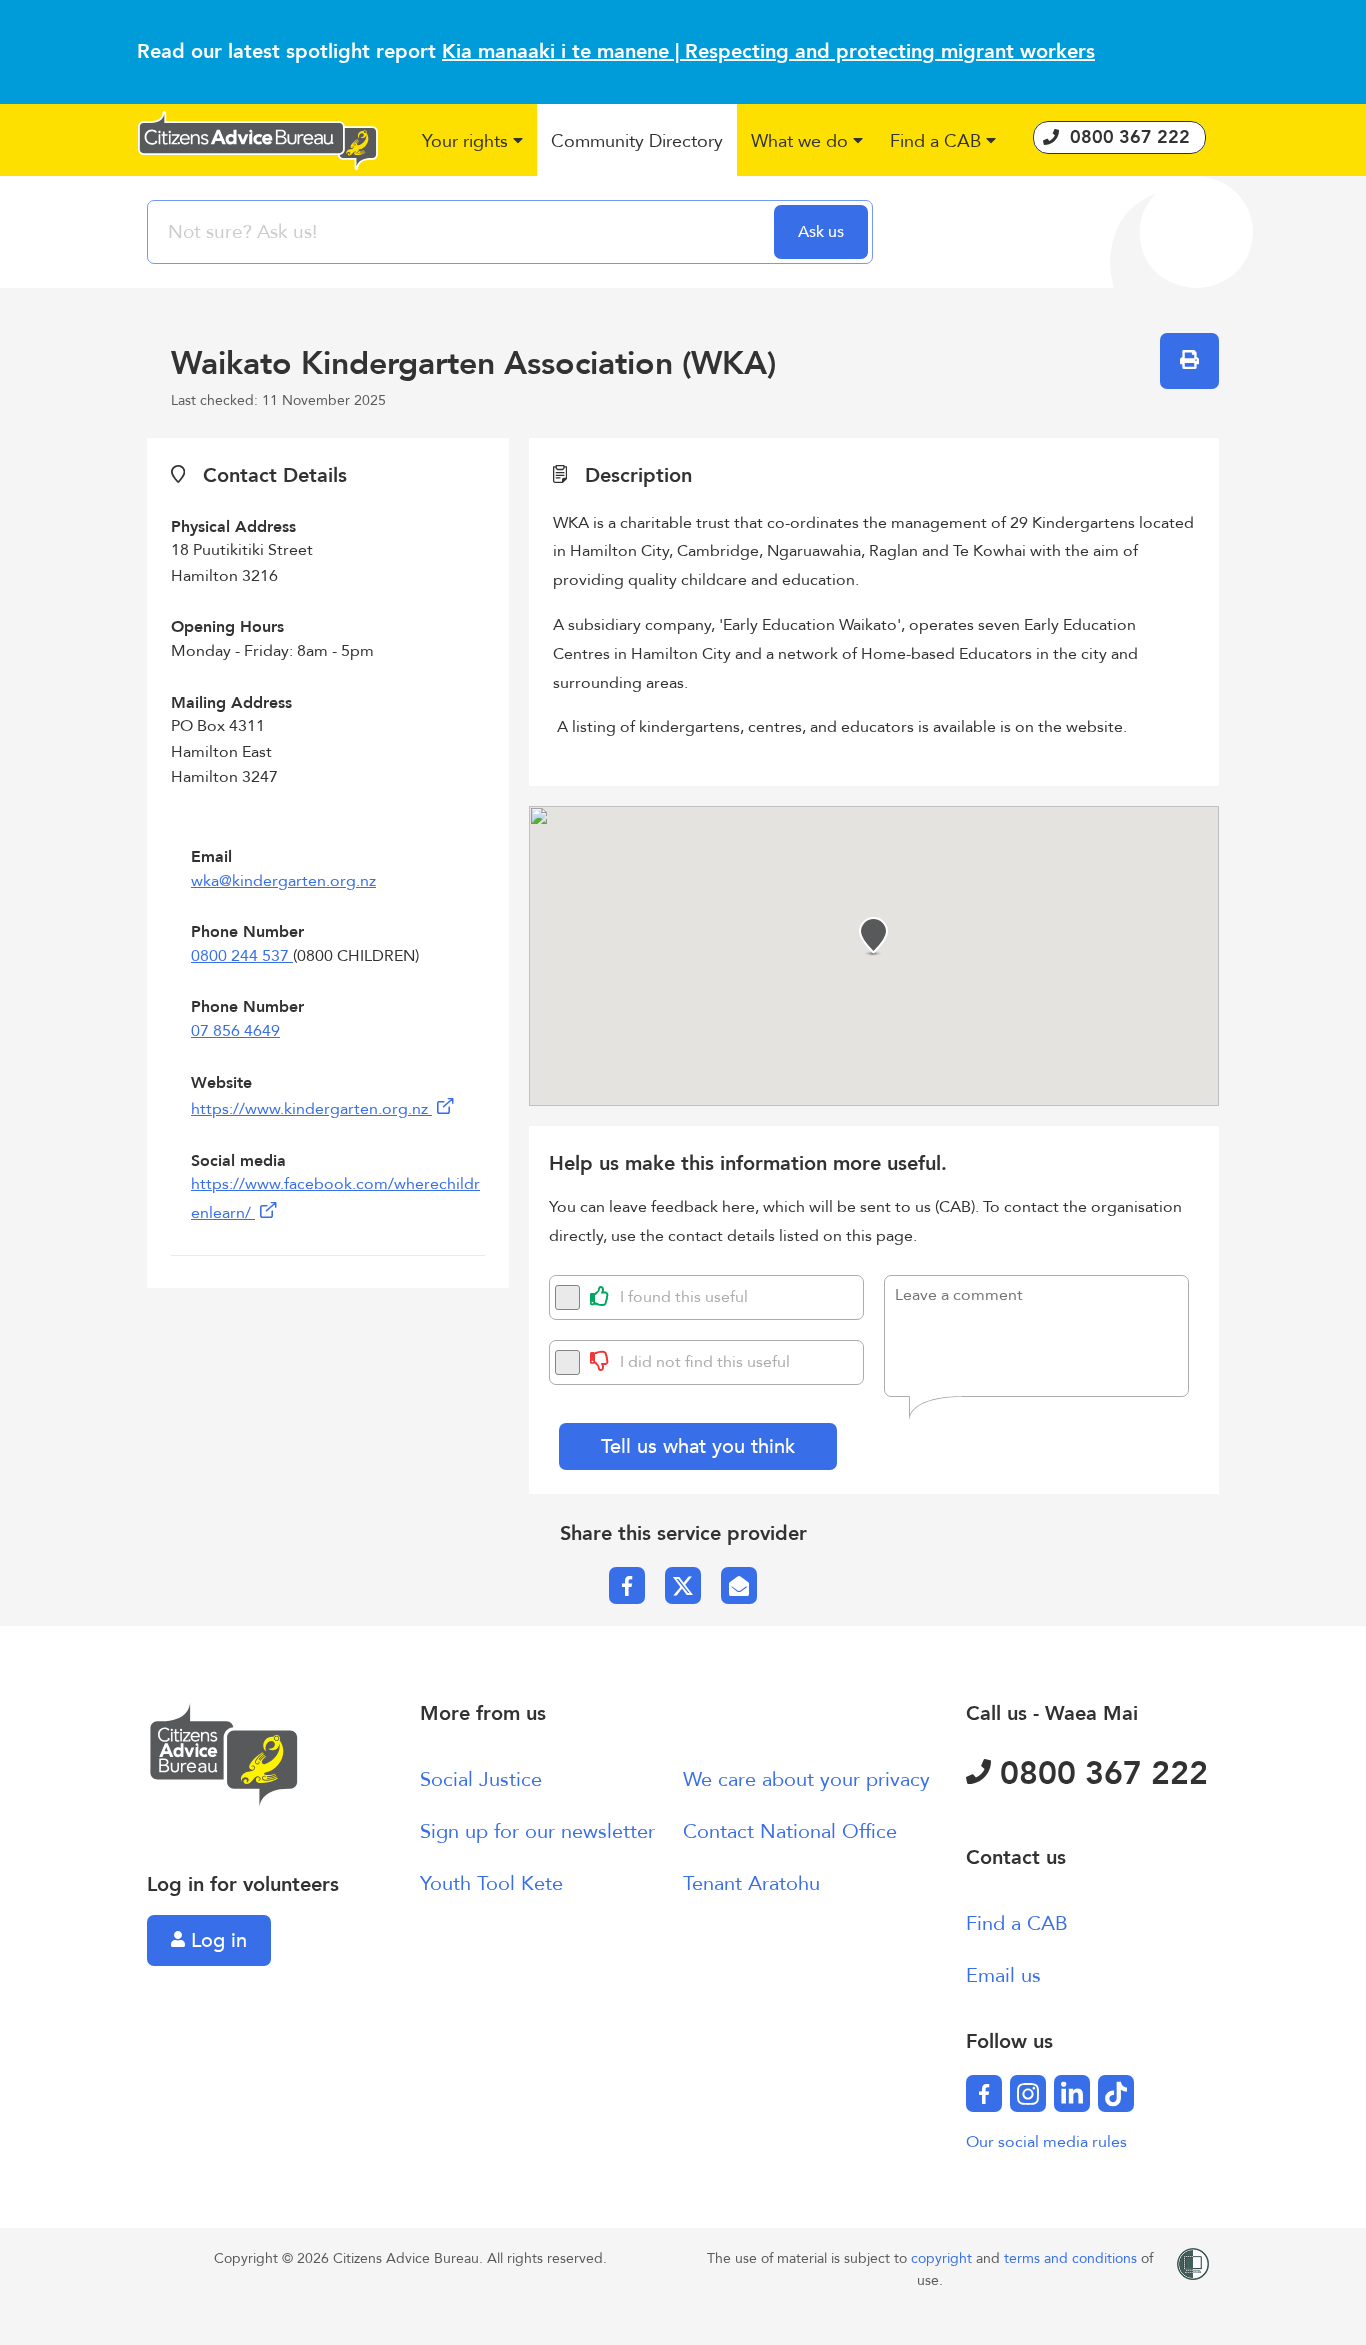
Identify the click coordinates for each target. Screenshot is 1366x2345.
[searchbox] (463, 232)
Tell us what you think (698, 1446)
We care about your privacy (806, 1779)
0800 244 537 (242, 956)
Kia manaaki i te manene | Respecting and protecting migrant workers (768, 51)
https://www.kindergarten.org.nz (311, 1109)
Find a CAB (1017, 1923)
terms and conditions (1072, 2258)
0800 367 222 (1099, 1774)
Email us (1003, 1975)
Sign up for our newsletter (537, 1831)
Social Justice (481, 1779)
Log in (216, 1940)
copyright (943, 2258)
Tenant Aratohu (751, 1883)
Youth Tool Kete (491, 1883)
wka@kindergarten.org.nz (283, 881)
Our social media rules (1046, 2142)
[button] (473, 142)
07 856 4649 (235, 1031)
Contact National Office (790, 1831)
